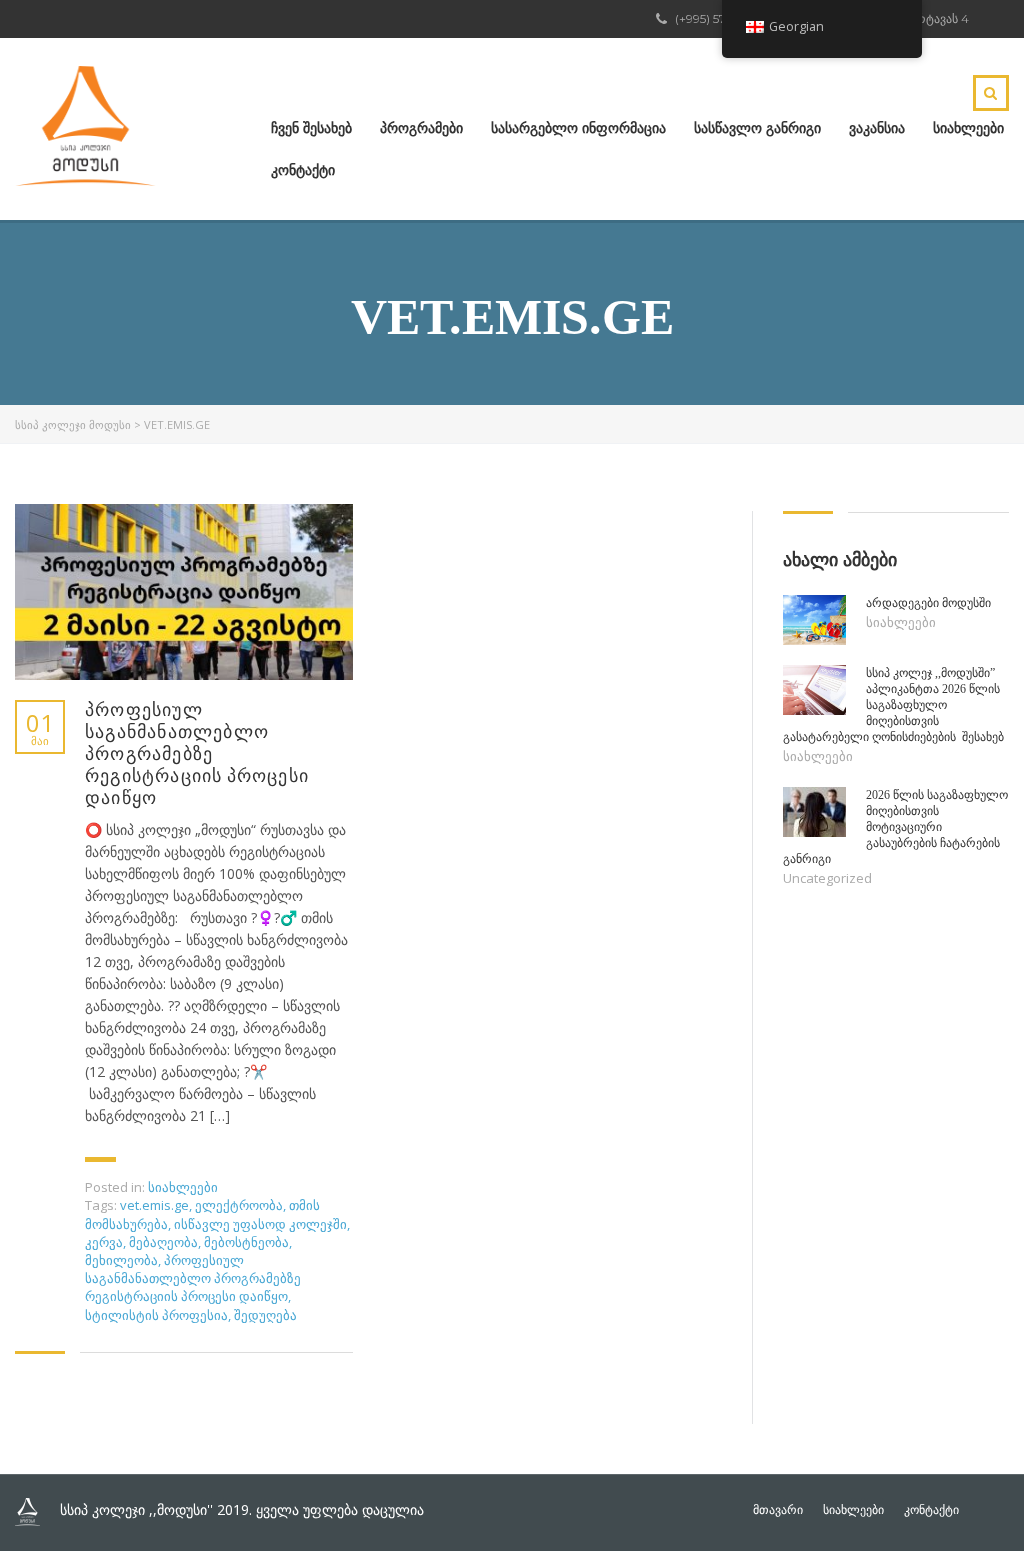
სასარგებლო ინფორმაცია (578, 128)
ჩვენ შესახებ (311, 128)
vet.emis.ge (154, 1205)
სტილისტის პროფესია (156, 1315)
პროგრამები (421, 128)
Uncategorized (827, 878)
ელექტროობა (239, 1205)
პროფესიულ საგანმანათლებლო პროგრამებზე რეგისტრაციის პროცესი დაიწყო (197, 754)
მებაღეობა (163, 1242)
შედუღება (265, 1315)
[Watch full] (184, 592)
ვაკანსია (877, 128)
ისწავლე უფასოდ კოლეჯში (260, 1224)
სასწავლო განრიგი (757, 128)
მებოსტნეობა (246, 1242)
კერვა (104, 1242)
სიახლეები (968, 128)
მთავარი (778, 1510)
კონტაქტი (303, 170)
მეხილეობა (121, 1260)
